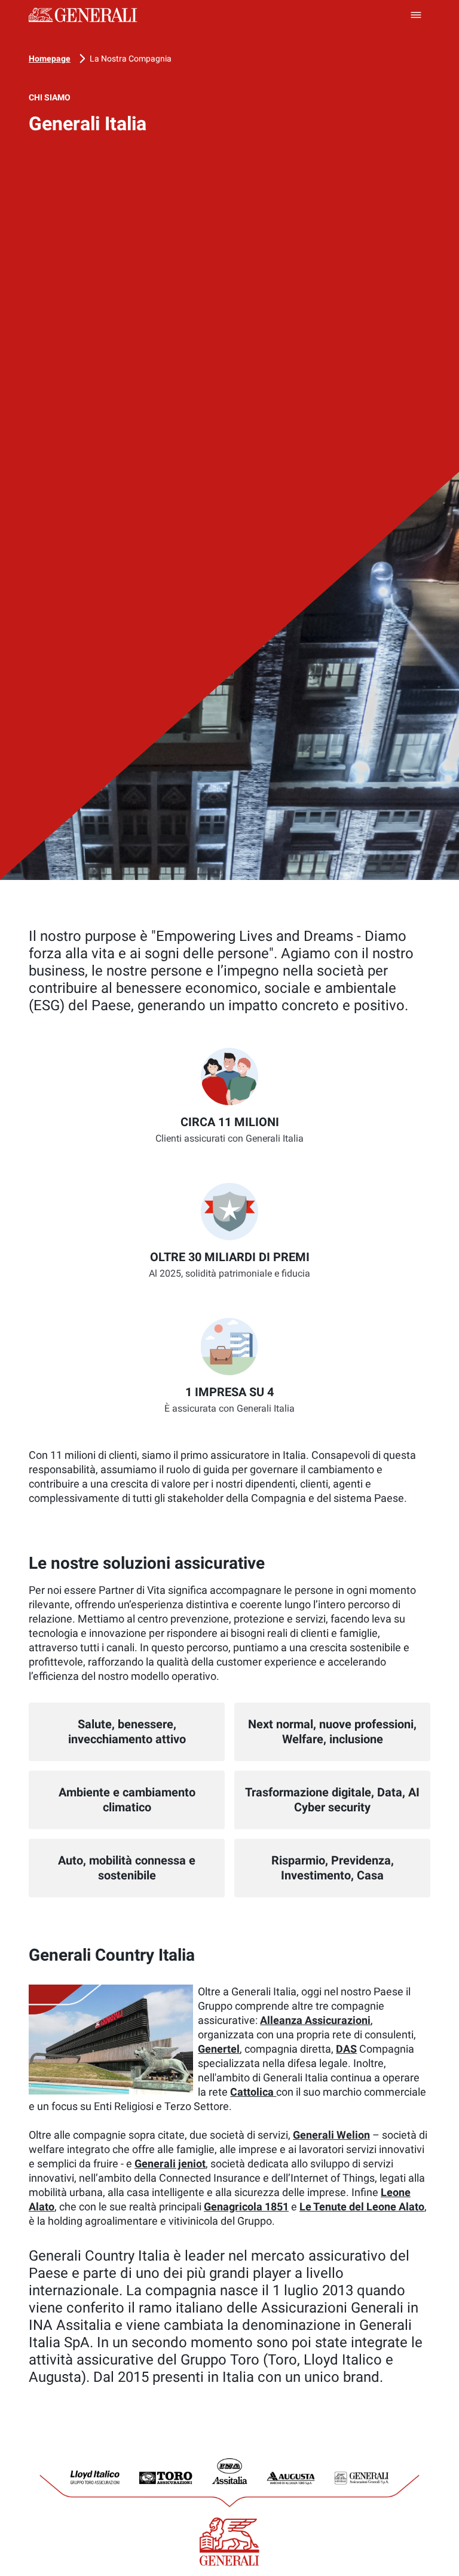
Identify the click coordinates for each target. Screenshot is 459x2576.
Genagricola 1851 (246, 2207)
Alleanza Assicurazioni (315, 2020)
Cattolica (253, 2092)
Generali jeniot (170, 2163)
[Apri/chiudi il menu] (416, 15)
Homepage (50, 59)
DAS (346, 2049)
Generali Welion (331, 2135)
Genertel (219, 2049)
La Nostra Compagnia (131, 59)
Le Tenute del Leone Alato (362, 2207)
